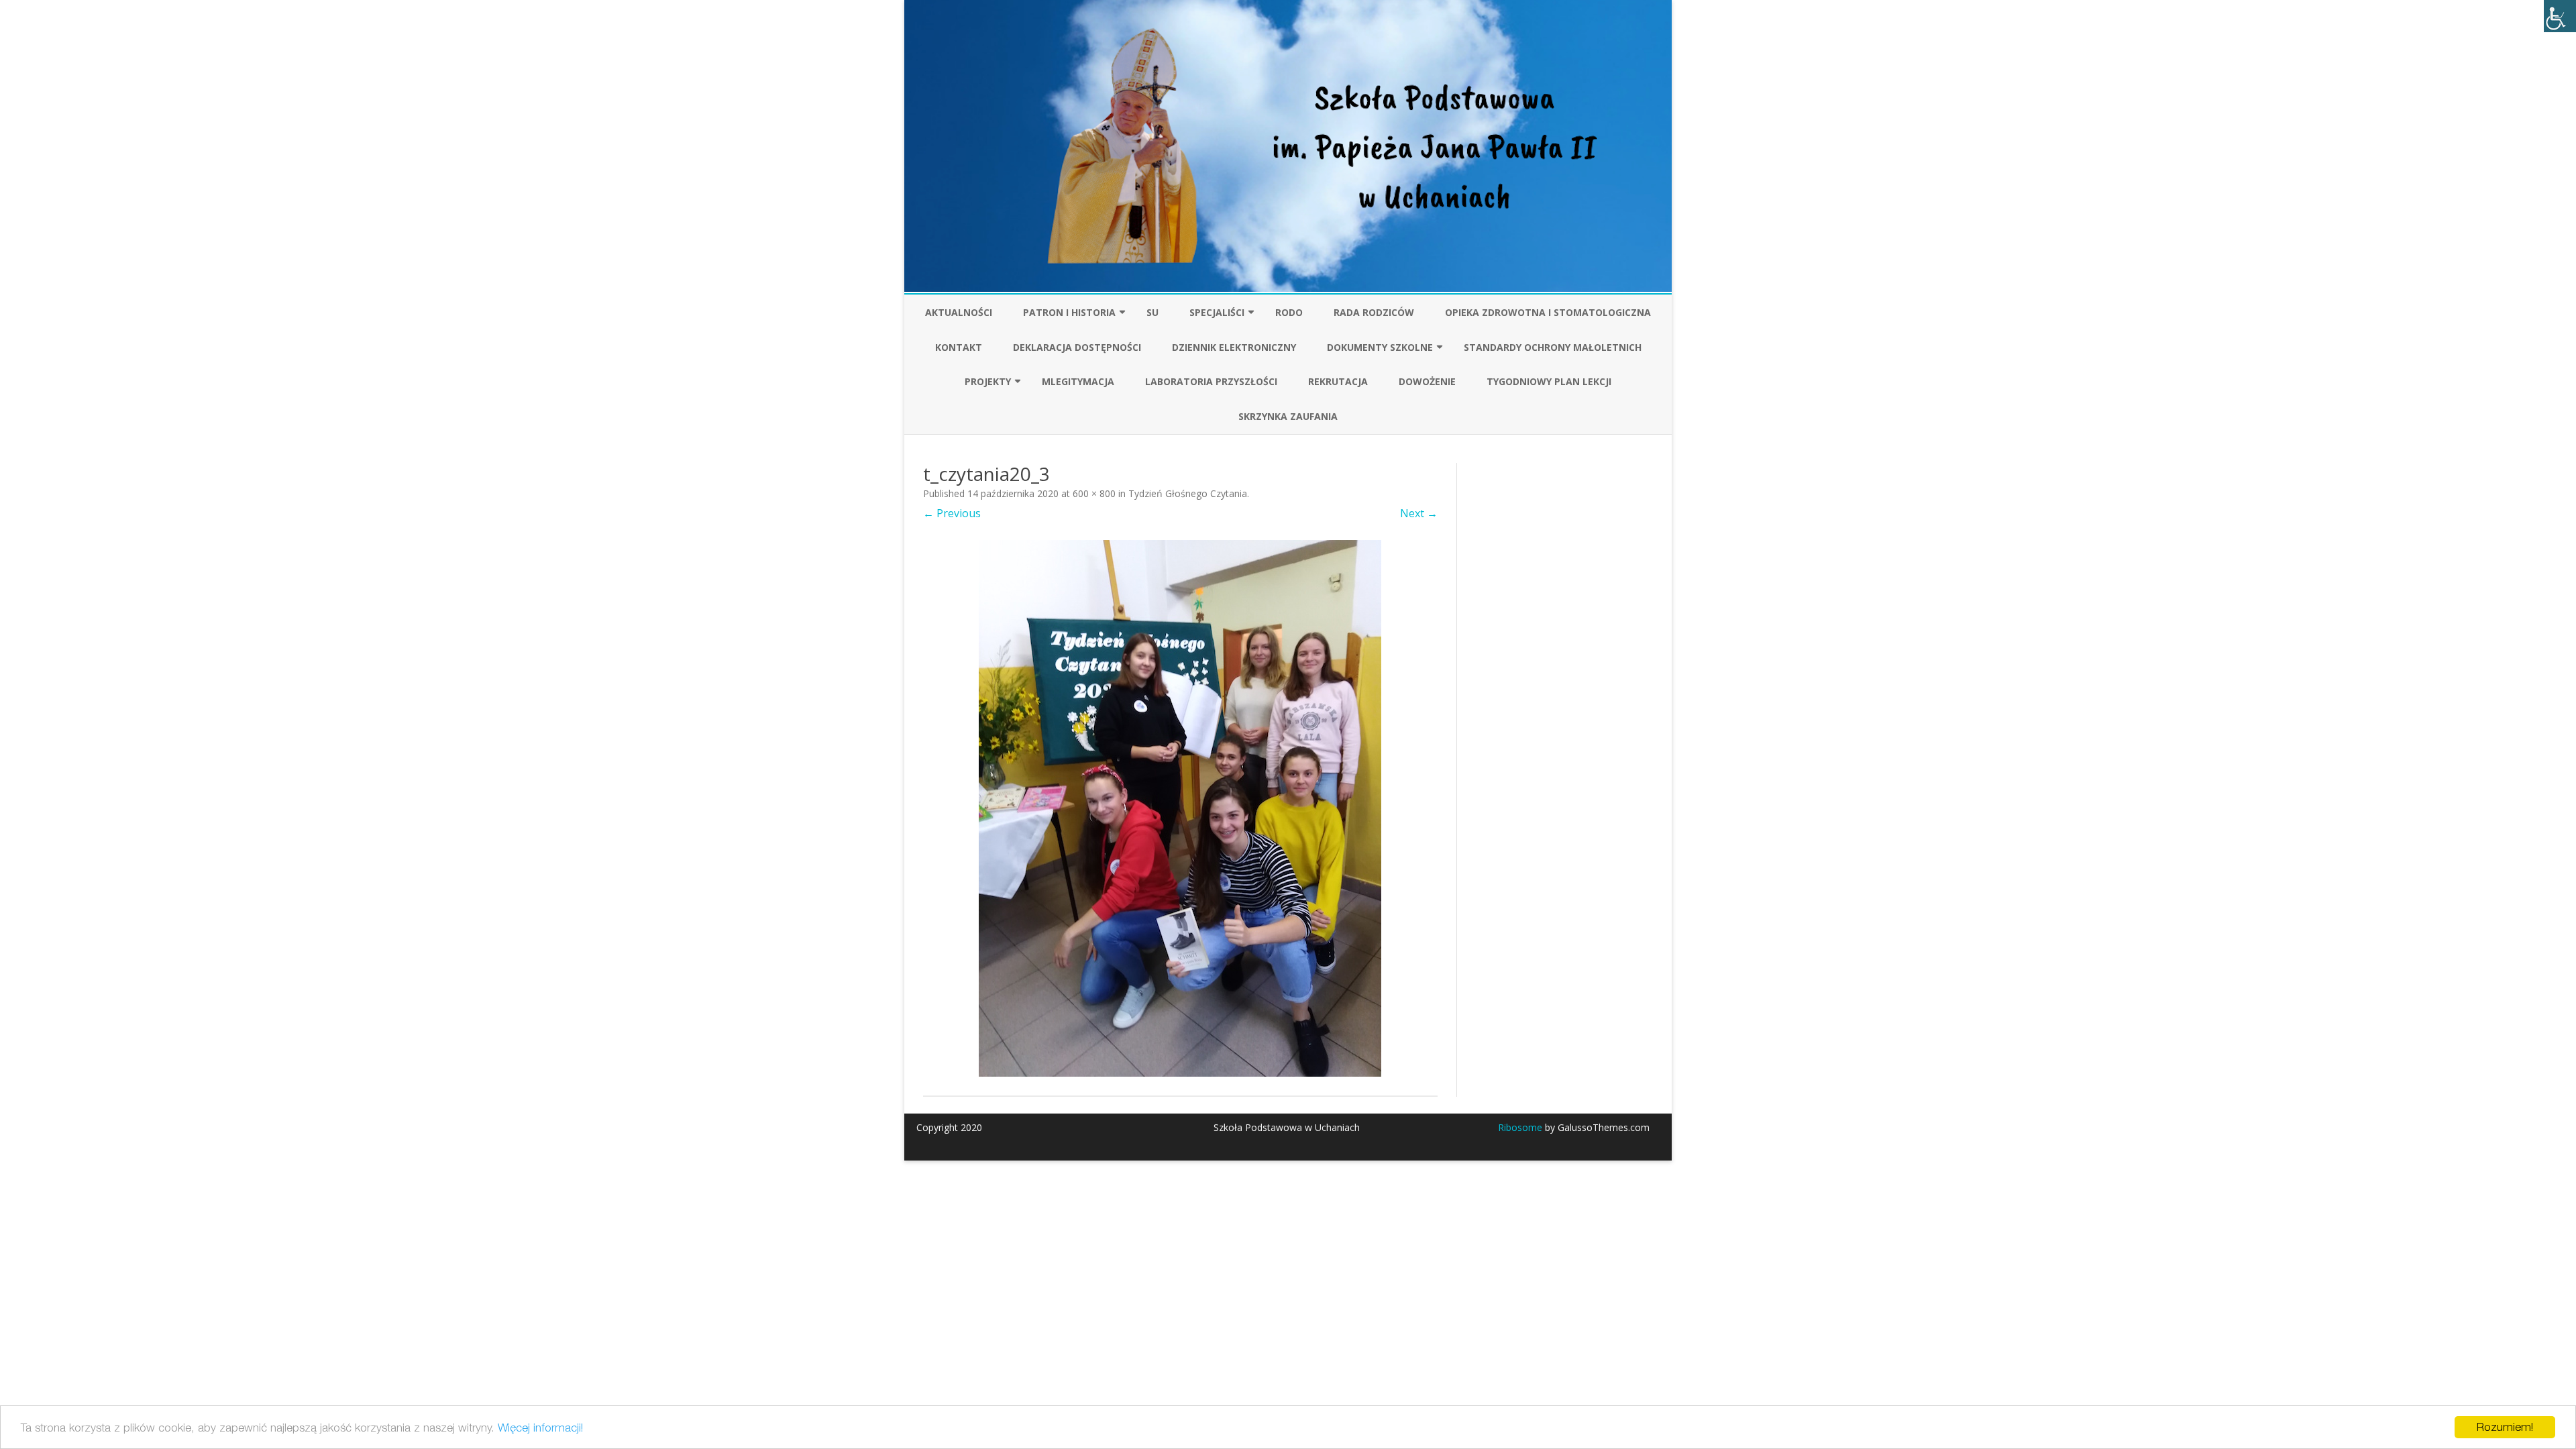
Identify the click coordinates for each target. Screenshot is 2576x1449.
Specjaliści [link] (1217, 312)
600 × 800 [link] (1094, 493)
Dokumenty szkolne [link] (1380, 347)
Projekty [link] (988, 381)
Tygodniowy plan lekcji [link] (1549, 381)
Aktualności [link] (959, 312)
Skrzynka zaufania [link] (1288, 416)
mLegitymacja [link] (1078, 381)
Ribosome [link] (1520, 1127)
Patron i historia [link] (1069, 312)
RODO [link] (1289, 312)
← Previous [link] (952, 513)
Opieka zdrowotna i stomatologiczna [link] (1548, 312)
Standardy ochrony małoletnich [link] (1553, 347)
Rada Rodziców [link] (1374, 312)
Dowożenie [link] (1427, 381)
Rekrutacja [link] (1338, 381)
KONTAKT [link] (959, 347)
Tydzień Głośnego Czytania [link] (1188, 493)
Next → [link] (1419, 513)
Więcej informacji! (540, 1428)
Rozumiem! (2505, 1427)
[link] (2560, 16)
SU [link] (1152, 312)
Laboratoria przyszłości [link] (1211, 381)
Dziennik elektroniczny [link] (1234, 347)
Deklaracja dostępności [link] (1077, 347)
